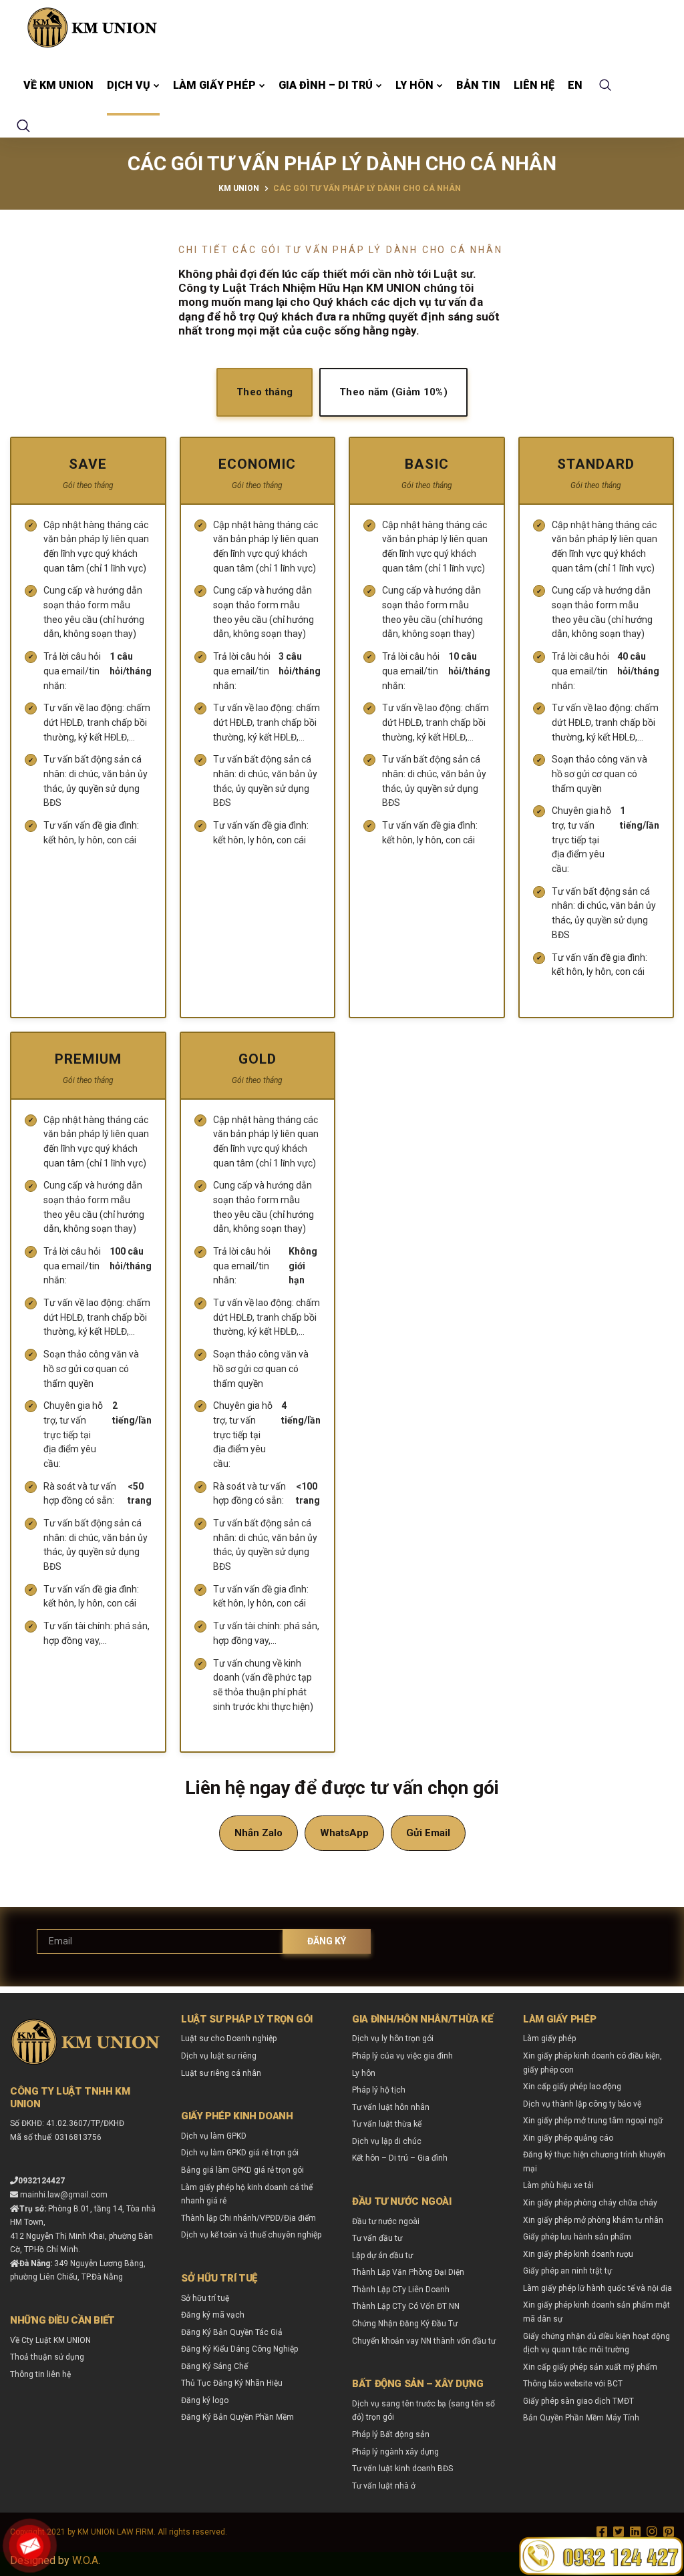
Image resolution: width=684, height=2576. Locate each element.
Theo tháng (265, 392)
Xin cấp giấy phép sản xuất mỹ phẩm (590, 2367)
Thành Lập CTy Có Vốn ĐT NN (406, 2306)
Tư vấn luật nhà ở (384, 2486)
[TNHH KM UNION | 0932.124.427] (93, 27)
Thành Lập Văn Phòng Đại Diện (408, 2272)
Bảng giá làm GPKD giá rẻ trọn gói (242, 2170)
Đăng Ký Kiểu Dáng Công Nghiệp (239, 2349)
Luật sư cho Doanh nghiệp (229, 2038)
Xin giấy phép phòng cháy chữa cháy (590, 2203)
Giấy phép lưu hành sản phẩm (577, 2237)
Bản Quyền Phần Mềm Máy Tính (581, 2418)
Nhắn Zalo (259, 1833)
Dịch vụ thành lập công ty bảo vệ (582, 2104)
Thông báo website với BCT (573, 2384)
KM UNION (239, 188)
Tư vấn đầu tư (377, 2238)
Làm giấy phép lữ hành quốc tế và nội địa (597, 2288)
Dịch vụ (129, 85)
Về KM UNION (58, 85)
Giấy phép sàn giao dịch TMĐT (578, 2401)
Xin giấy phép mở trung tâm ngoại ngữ (593, 2121)
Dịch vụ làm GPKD (214, 2136)
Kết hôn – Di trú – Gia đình (400, 2158)
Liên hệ (534, 85)
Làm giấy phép (214, 85)
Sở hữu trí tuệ (205, 2298)
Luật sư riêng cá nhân (221, 2073)
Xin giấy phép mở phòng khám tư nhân (593, 2220)
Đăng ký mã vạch (213, 2315)
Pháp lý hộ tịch (379, 2090)
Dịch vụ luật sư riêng (219, 2056)
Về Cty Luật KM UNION (50, 2340)
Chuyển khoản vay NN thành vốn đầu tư (424, 2341)
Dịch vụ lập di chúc (387, 2141)
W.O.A (85, 2560)
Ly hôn (414, 85)
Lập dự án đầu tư (382, 2256)
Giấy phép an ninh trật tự (567, 2271)
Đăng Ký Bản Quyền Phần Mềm (237, 2417)
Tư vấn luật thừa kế (387, 2124)
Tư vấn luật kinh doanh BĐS (402, 2468)
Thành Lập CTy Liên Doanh (401, 2290)
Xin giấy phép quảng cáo (568, 2138)
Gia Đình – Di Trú (326, 85)
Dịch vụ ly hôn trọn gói (393, 2038)
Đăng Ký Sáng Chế (214, 2366)
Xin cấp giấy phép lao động (572, 2087)
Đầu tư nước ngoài (386, 2221)
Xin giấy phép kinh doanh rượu (578, 2254)
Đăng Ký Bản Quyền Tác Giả (232, 2332)
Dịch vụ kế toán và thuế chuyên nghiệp (251, 2235)
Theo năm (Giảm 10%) (393, 392)
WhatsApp (344, 1833)
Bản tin (478, 85)
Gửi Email (428, 1833)
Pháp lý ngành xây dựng (395, 2452)
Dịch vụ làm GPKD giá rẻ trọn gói (240, 2153)
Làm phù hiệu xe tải (558, 2185)
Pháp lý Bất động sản (391, 2434)
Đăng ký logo (205, 2400)
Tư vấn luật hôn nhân (391, 2107)
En (575, 85)
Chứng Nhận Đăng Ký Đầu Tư (405, 2324)
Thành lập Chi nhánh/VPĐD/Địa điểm (248, 2218)
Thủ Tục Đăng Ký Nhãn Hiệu (232, 2383)
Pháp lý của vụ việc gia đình (402, 2056)
